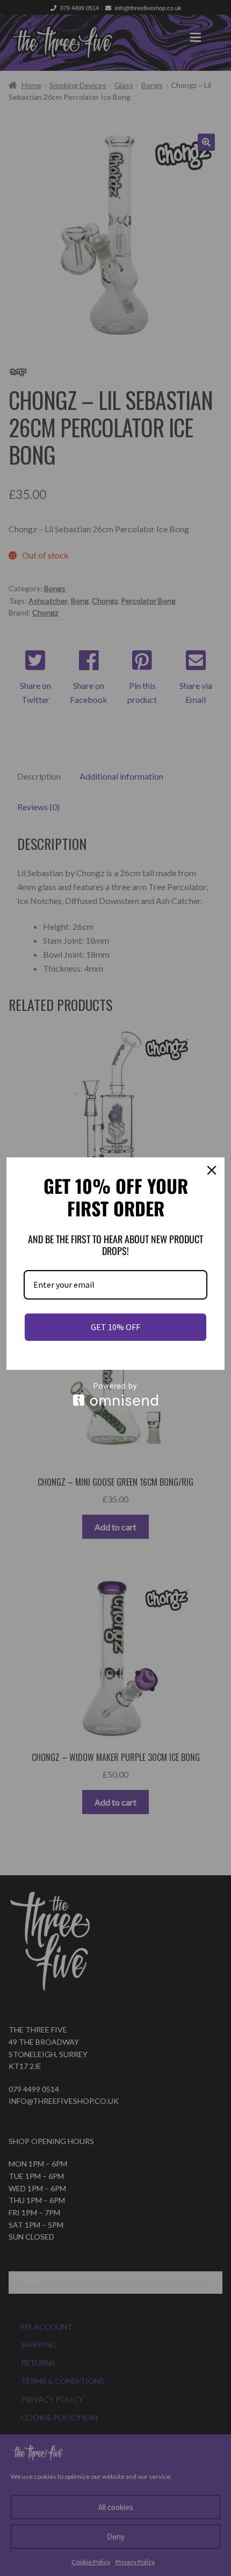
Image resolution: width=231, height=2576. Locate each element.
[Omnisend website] (115, 1394)
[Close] (212, 1170)
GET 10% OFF (115, 1327)
